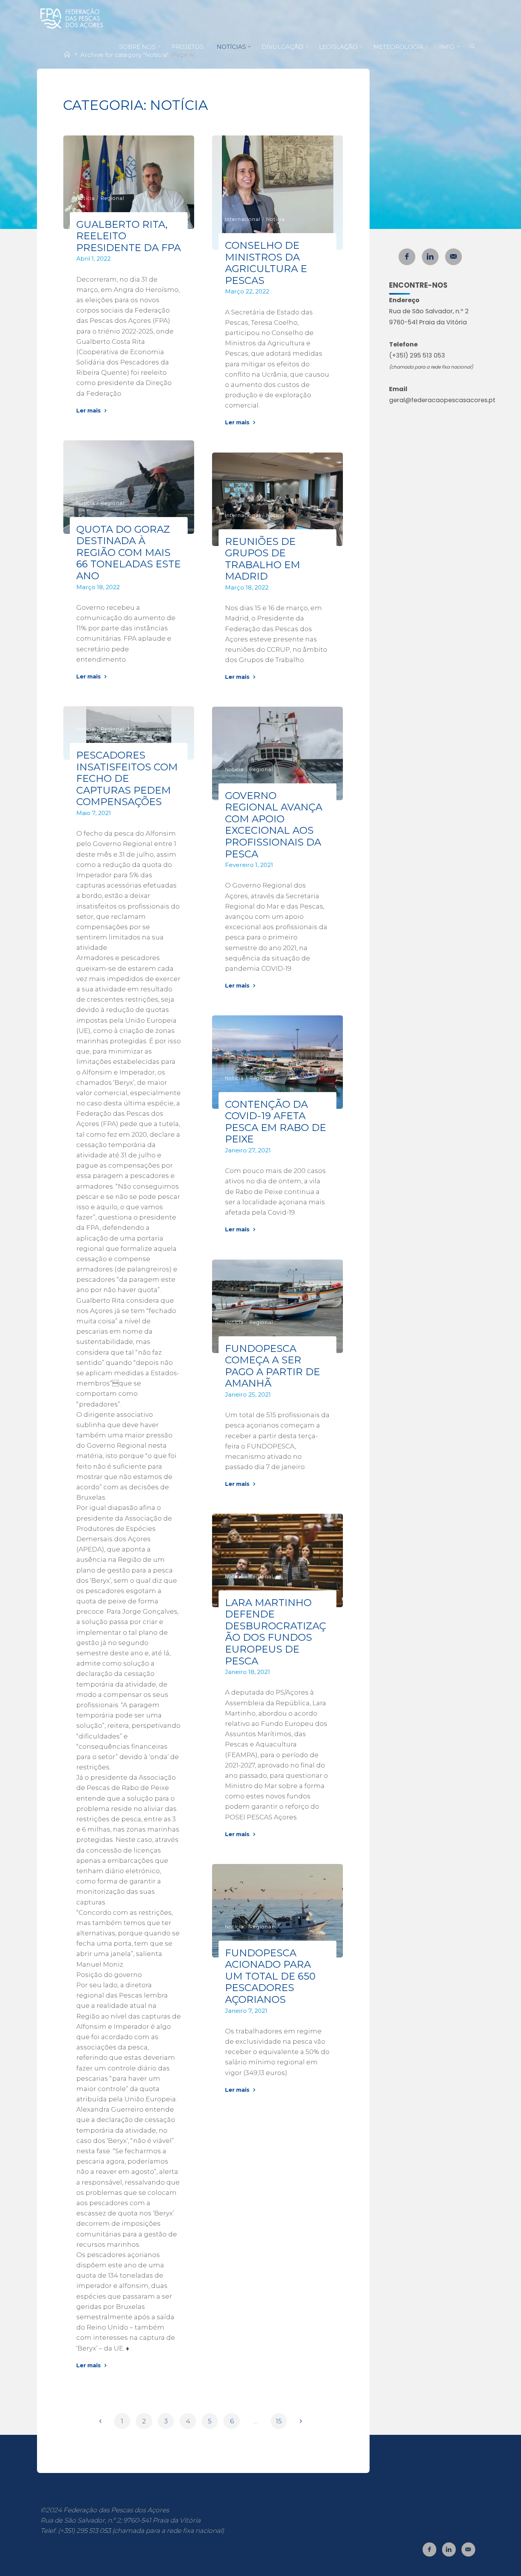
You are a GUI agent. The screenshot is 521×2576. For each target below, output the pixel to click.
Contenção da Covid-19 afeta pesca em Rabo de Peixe (276, 1122)
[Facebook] (407, 257)
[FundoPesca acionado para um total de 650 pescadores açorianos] (277, 1911)
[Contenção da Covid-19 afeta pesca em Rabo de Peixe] (277, 1062)
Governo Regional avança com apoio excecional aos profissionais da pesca (274, 825)
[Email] (453, 257)
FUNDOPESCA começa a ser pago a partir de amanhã (273, 1365)
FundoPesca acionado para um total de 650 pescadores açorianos (271, 1976)
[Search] (472, 47)
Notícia (86, 198)
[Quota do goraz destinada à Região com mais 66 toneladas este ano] (129, 487)
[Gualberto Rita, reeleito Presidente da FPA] (129, 182)
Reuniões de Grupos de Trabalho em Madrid (263, 558)
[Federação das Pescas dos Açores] (72, 18)
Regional (113, 198)
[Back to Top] (491, 2565)
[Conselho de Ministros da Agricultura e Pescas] (277, 193)
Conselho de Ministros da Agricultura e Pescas (266, 263)
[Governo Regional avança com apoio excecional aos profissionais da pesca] (277, 753)
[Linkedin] (430, 257)
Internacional (243, 219)
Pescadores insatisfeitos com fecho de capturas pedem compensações (127, 778)
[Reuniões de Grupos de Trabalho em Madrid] (277, 499)
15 (279, 2421)
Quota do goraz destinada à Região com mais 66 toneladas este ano (129, 552)
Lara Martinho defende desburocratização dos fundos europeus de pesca (276, 1632)
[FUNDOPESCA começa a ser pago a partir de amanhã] (277, 1306)
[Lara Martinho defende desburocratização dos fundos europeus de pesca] (277, 1560)
